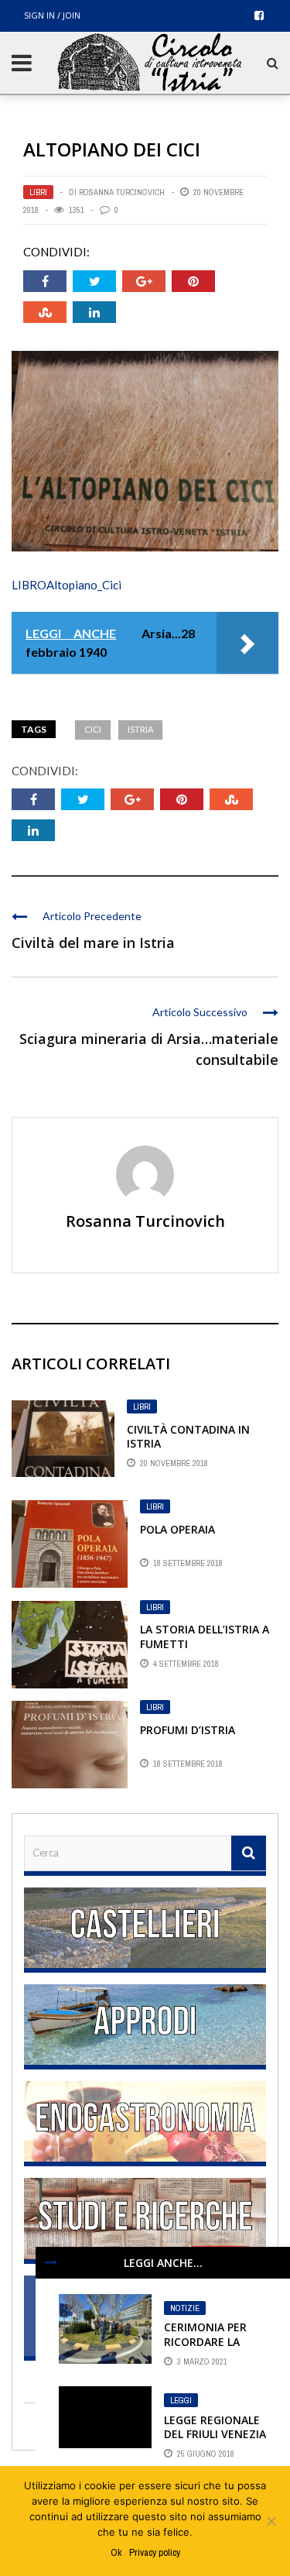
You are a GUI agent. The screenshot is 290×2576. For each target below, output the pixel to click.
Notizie (185, 2308)
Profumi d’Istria (188, 1730)
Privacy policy (155, 2552)
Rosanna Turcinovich (122, 192)
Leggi (181, 2400)
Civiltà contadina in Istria (188, 1436)
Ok (116, 2552)
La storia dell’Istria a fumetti (205, 1636)
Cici (93, 729)
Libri (38, 192)
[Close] (51, 2262)
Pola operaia (177, 1529)
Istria (140, 729)
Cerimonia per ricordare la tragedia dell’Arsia (205, 2348)
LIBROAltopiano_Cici (67, 585)
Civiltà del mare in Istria (93, 943)
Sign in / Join (52, 15)
